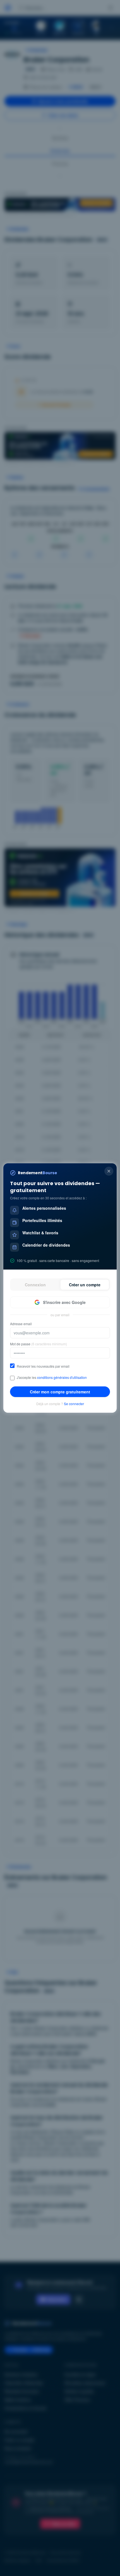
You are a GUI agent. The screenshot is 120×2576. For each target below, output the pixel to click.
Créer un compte (85, 1285)
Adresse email (21, 1324)
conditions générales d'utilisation (62, 1377)
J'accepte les (52, 1377)
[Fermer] (109, 1171)
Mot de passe (39, 1344)
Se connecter (74, 1404)
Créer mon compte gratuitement (60, 1392)
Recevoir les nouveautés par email (43, 1366)
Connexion (35, 1285)
